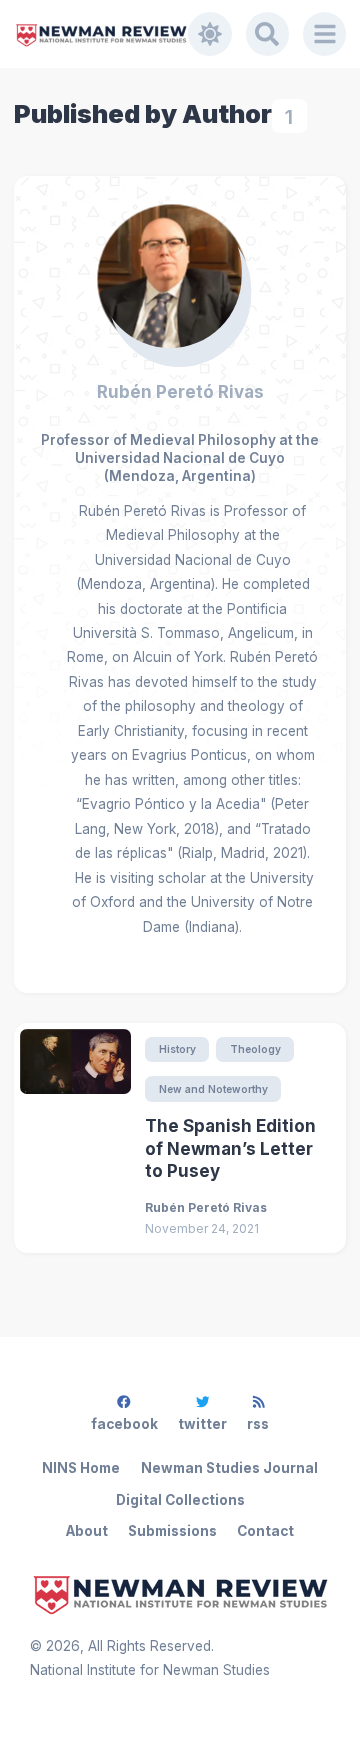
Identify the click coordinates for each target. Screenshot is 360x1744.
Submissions (172, 1531)
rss (258, 1424)
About (87, 1531)
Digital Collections (180, 1500)
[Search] (268, 34)
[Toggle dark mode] (210, 34)
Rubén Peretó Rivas (180, 392)
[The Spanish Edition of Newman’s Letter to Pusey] (75, 1137)
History (177, 1049)
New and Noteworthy (213, 1089)
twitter (202, 1424)
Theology (255, 1049)
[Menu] (325, 34)
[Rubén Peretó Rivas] (180, 278)
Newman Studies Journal (229, 1468)
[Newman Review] (101, 34)
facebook (124, 1424)
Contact (265, 1531)
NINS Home (81, 1468)
